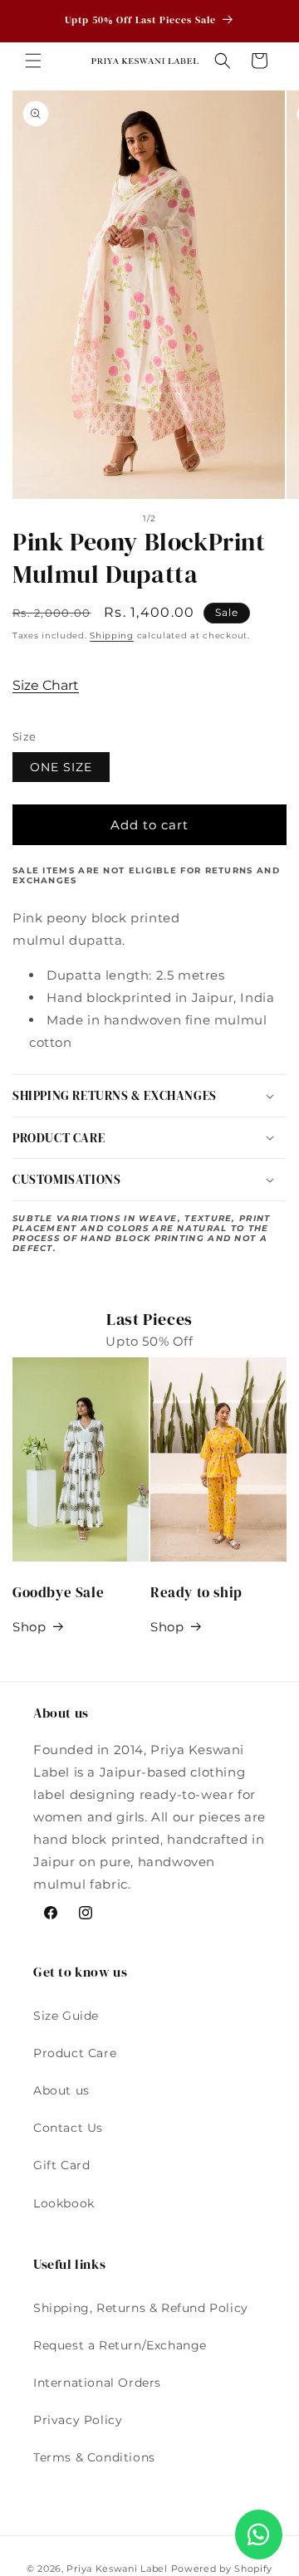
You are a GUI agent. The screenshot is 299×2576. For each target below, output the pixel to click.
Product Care (75, 2053)
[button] (33, 61)
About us (61, 2090)
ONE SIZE (61, 767)
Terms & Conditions (94, 2457)
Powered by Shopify (222, 2569)
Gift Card (61, 2165)
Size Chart (46, 685)
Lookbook (64, 2203)
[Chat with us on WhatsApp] (259, 2534)
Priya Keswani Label (117, 2569)
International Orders (97, 2383)
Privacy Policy (78, 2420)
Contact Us (68, 2128)
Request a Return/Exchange (120, 2345)
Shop (29, 1627)
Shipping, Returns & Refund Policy (141, 2308)
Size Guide (66, 2016)
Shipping (112, 635)
